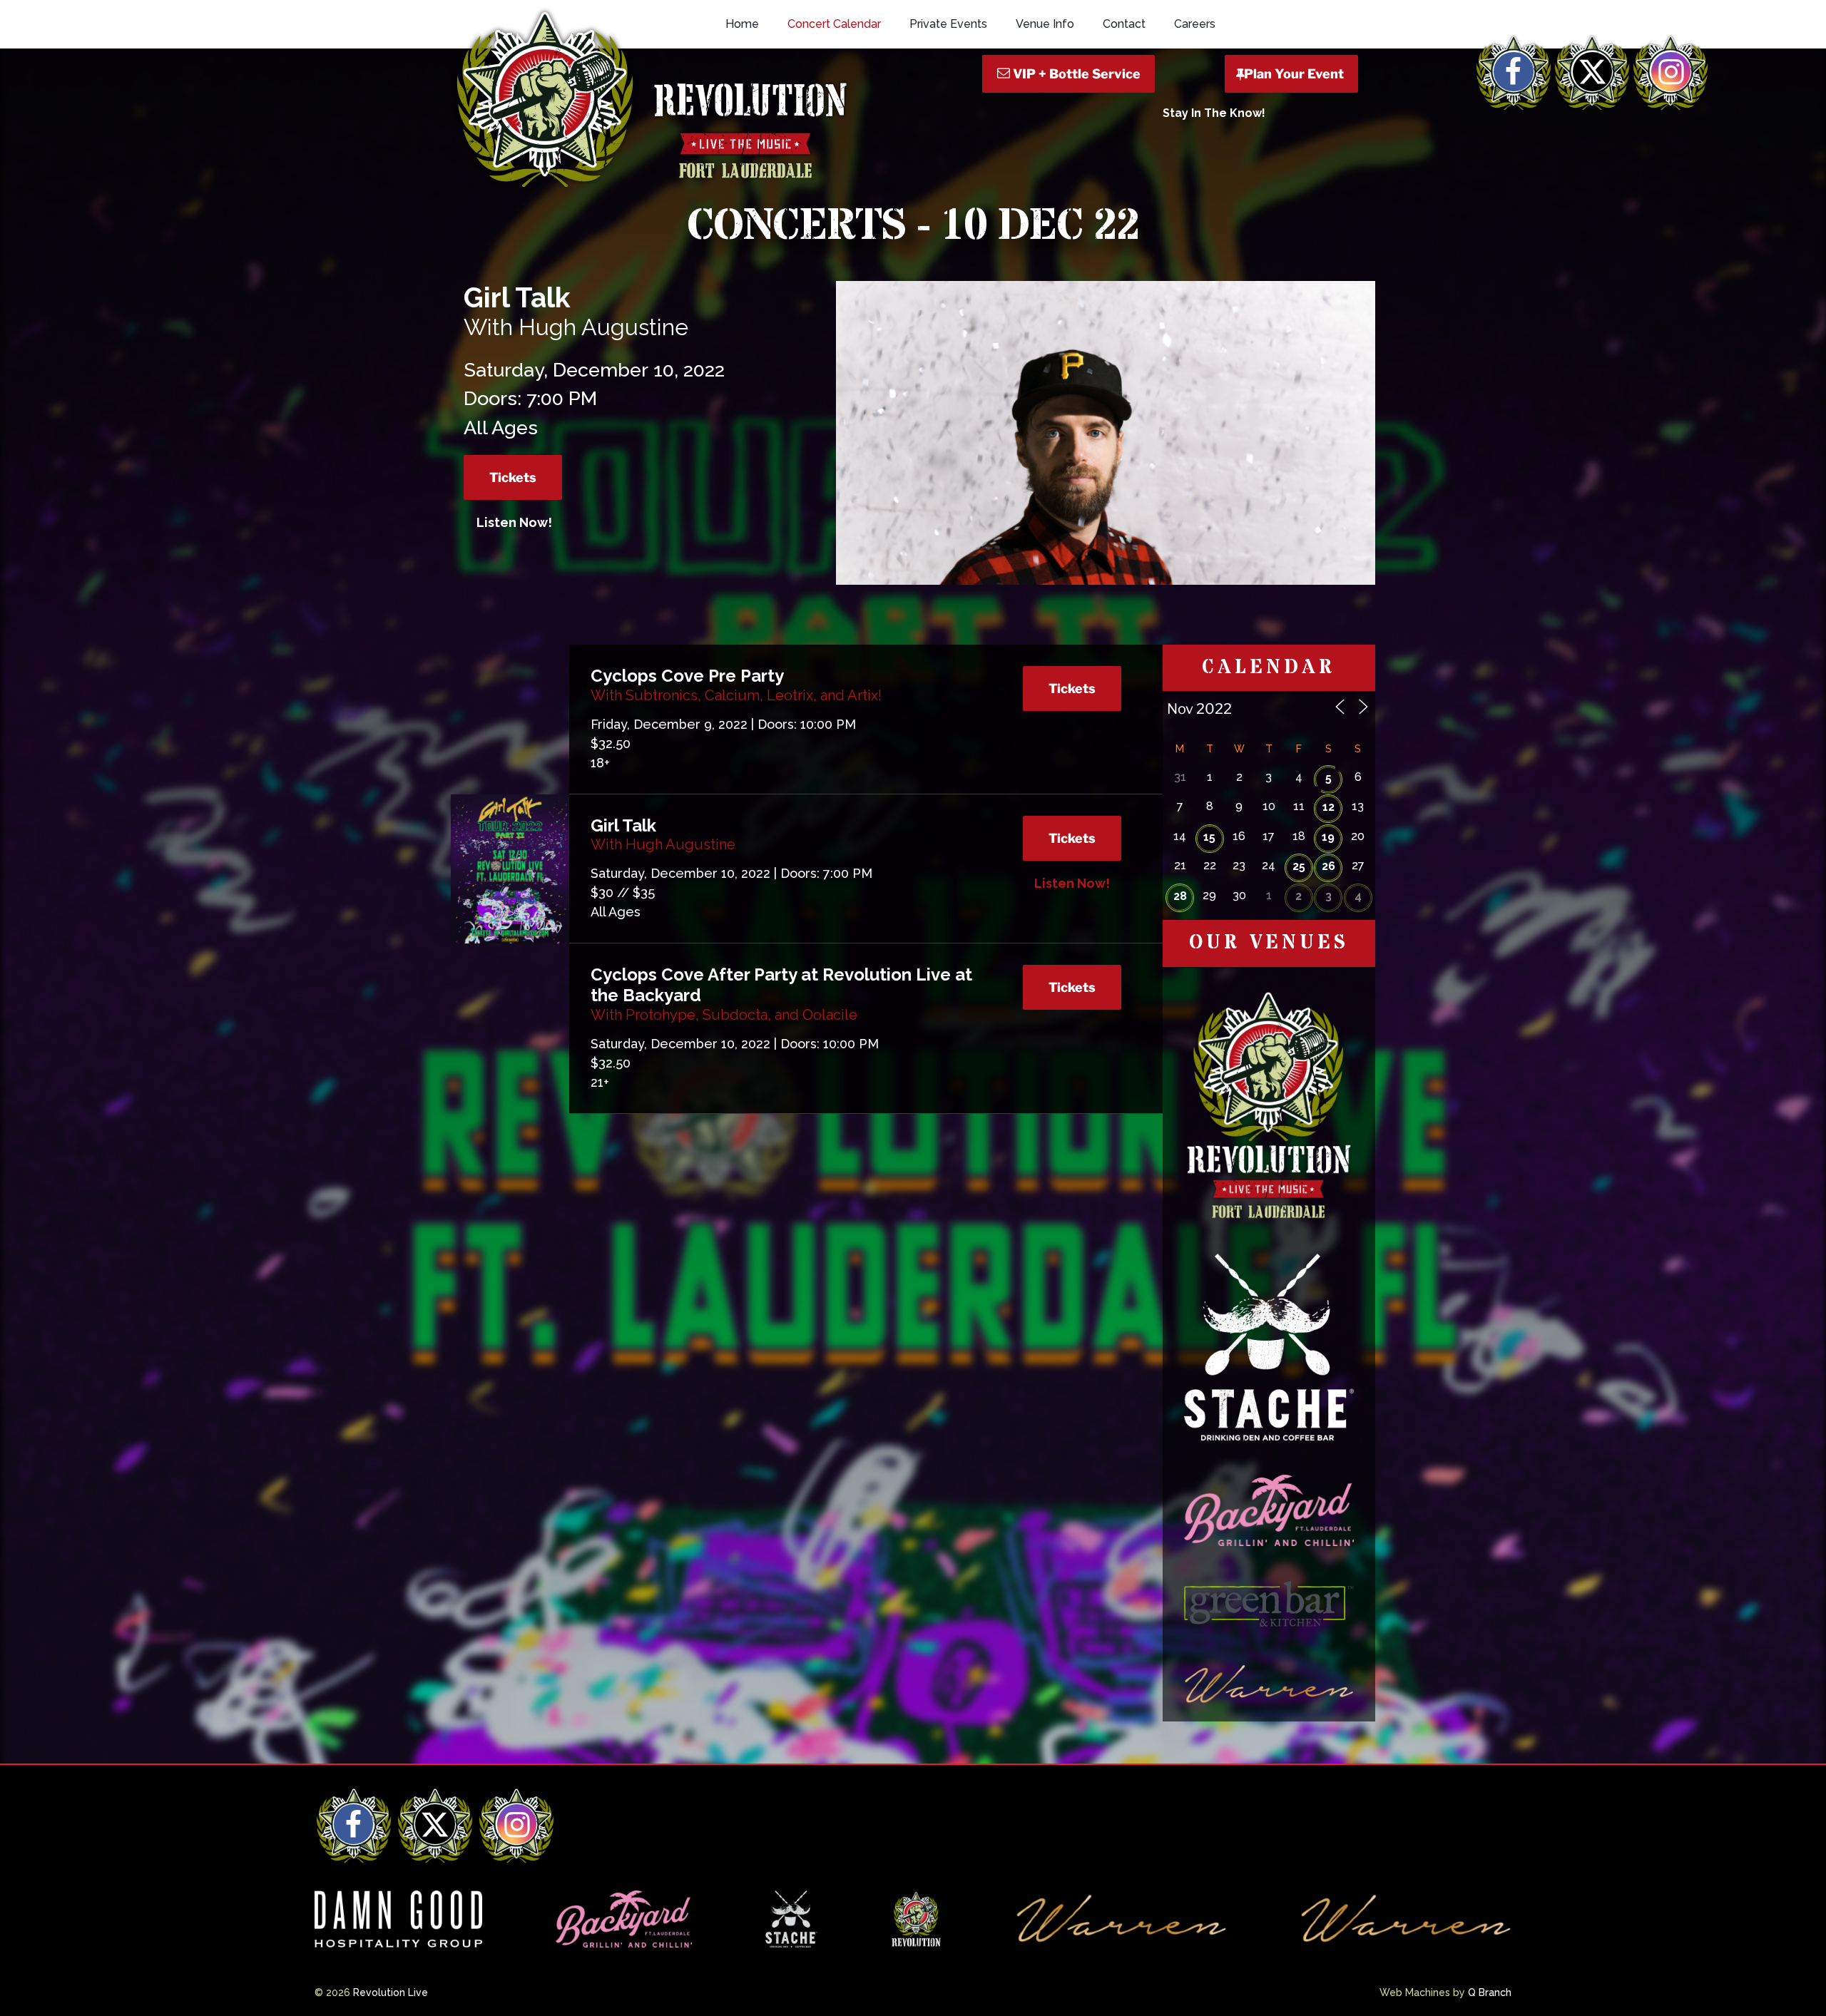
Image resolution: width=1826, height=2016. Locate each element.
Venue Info (1045, 24)
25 (1299, 866)
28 (1180, 896)
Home (742, 24)
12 (1328, 807)
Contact (1124, 24)
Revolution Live (391, 1992)
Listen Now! (514, 522)
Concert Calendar (834, 24)
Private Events (948, 24)
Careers (1195, 24)
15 (1209, 837)
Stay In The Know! (1214, 113)
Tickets (513, 477)
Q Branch (1490, 1992)
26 (1328, 866)
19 (1328, 837)
